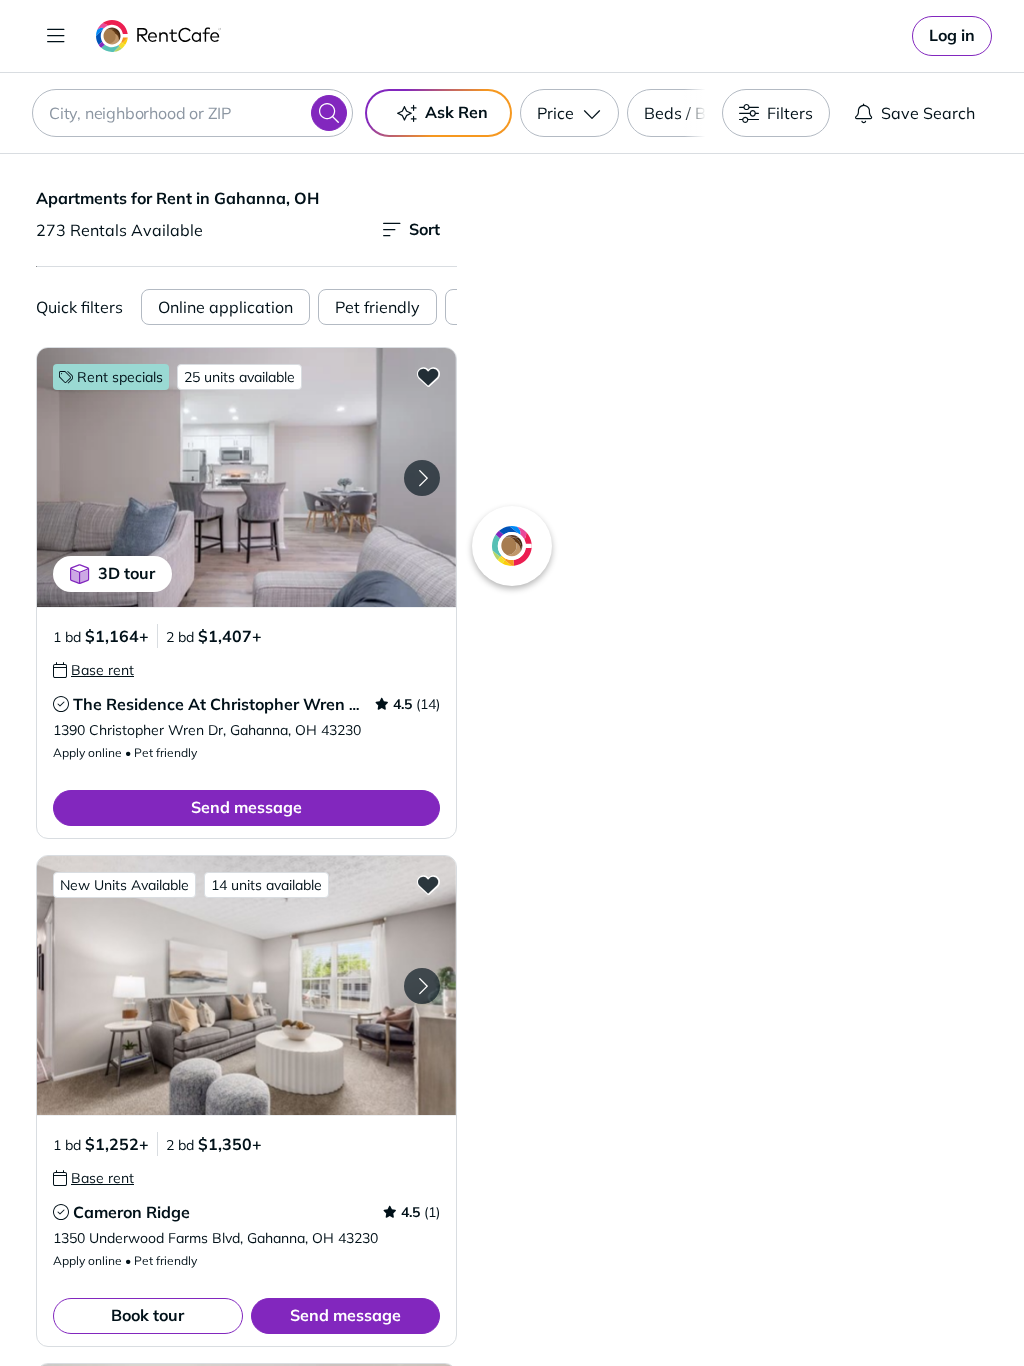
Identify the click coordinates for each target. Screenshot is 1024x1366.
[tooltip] (93, 670)
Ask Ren (456, 112)
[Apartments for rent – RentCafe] (158, 36)
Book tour (147, 1315)
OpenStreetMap (842, 1307)
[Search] (329, 113)
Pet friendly (377, 307)
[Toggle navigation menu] (56, 36)
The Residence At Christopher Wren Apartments (256, 704)
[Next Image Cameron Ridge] (422, 986)
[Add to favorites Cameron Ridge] (428, 884)
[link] (952, 36)
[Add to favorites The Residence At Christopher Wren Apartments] (428, 376)
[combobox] (192, 113)
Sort (424, 229)
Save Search (928, 113)
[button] (246, 477)
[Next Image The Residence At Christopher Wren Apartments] (422, 478)
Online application (225, 307)
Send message (246, 807)
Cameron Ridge (131, 1212)
